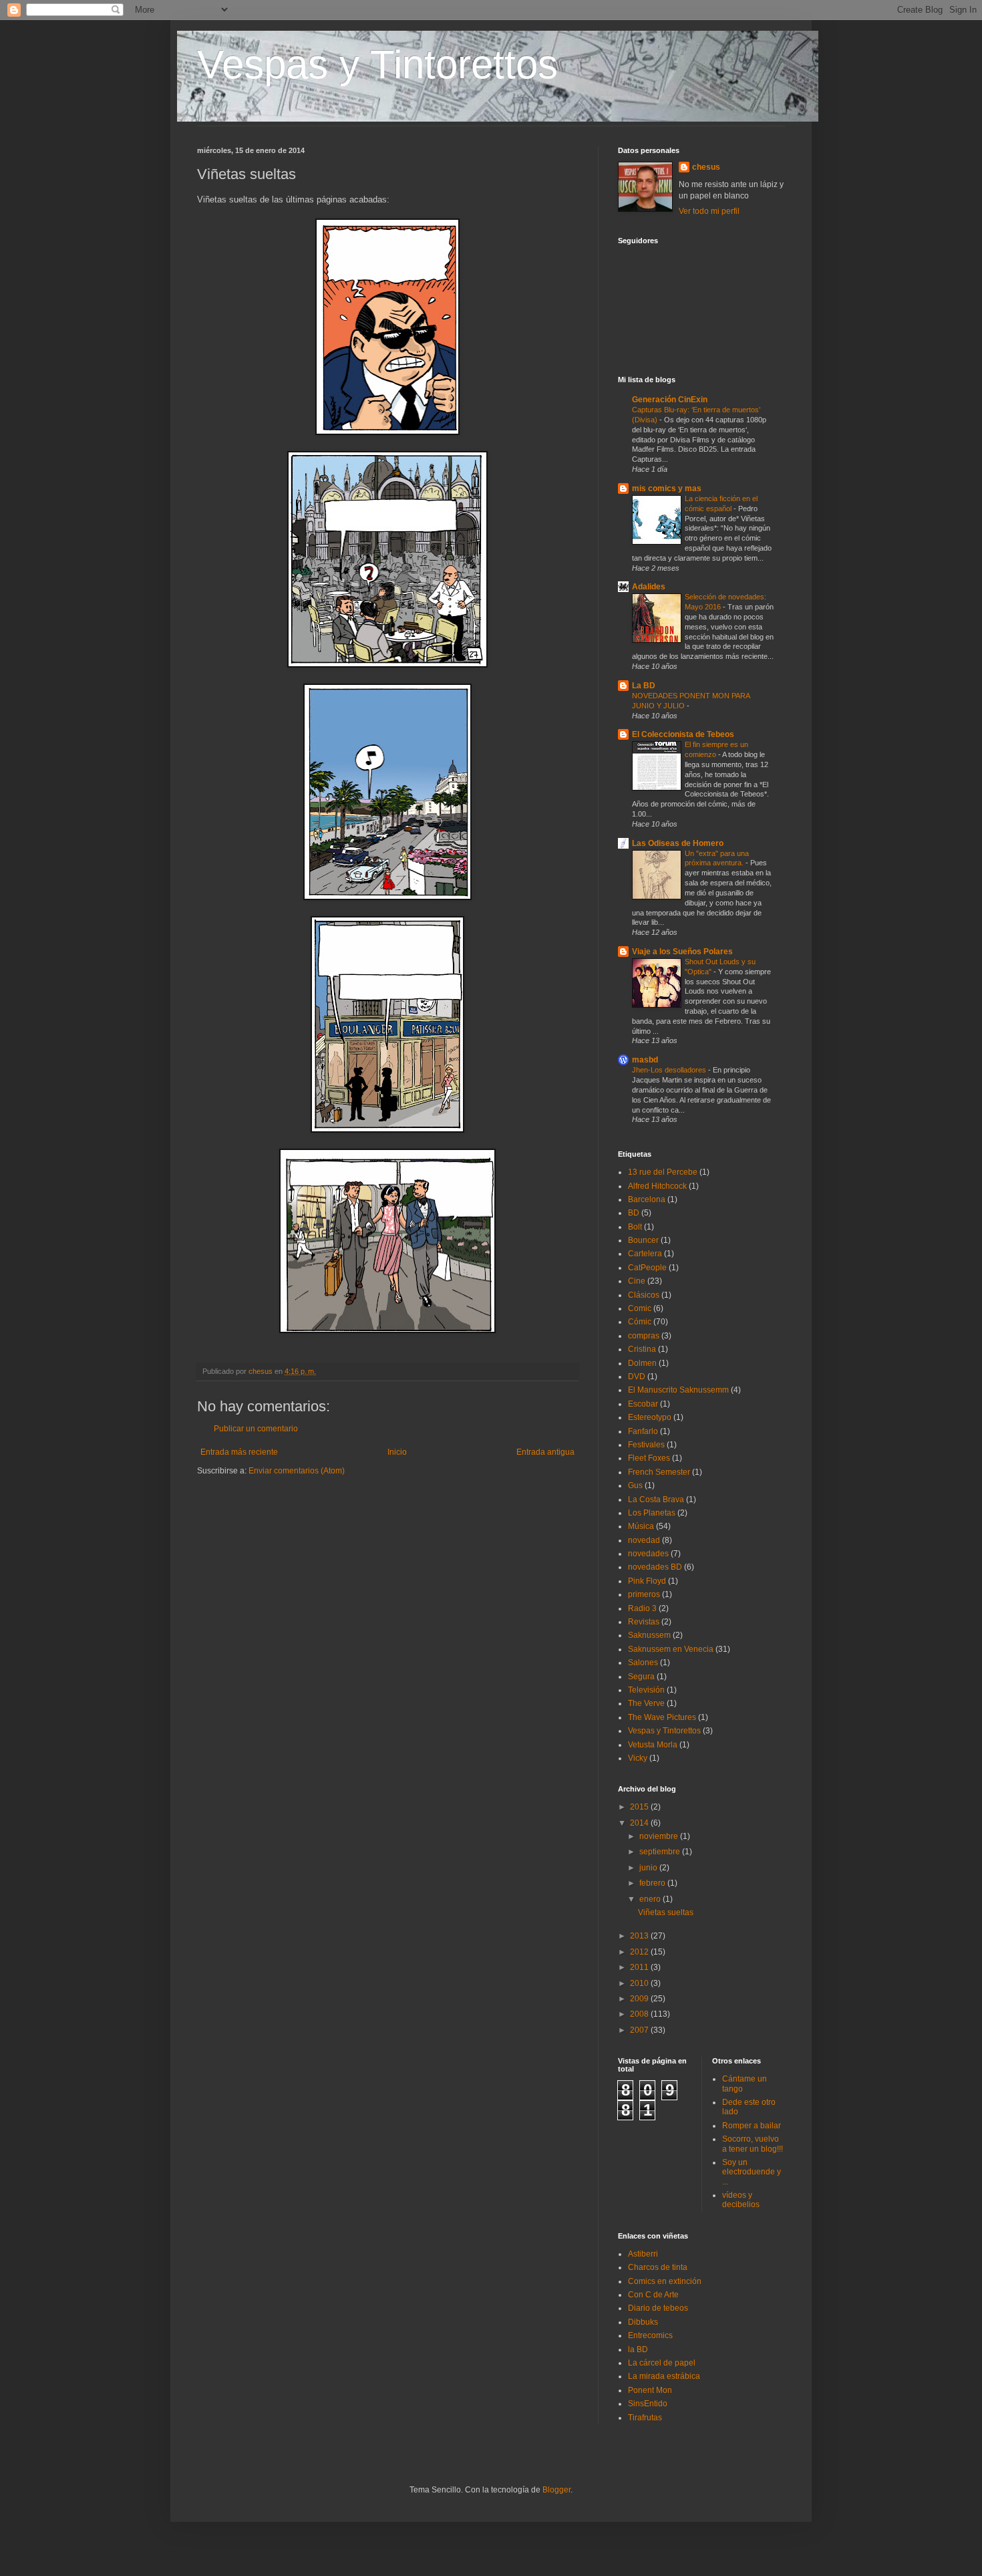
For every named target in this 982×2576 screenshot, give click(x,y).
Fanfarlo (643, 1431)
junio (649, 1868)
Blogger (556, 2490)
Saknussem (649, 1635)
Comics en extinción (665, 2281)
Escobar (643, 1404)
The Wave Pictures (662, 1717)
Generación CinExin (670, 400)
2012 (640, 1952)
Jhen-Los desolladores (670, 1070)
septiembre (661, 1852)
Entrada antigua (545, 1452)
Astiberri (643, 2254)
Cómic (640, 1322)
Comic (640, 1308)
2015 (640, 1807)
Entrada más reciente (239, 1452)
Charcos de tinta (658, 2267)
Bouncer (643, 1240)
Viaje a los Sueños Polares (682, 952)
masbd (645, 1060)
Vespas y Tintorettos (377, 64)
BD (634, 1213)
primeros (644, 1594)
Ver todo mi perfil (709, 211)
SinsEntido (648, 2404)
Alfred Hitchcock (657, 1186)
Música (641, 1526)
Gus (635, 1485)
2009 (640, 1999)
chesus (706, 167)
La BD (644, 686)
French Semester (659, 1472)
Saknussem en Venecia (671, 1649)
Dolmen (642, 1363)
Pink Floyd (647, 1581)
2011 (640, 1967)
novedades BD (655, 1567)
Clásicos (644, 1295)
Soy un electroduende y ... (752, 2172)
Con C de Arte (653, 2295)
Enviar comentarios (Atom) (297, 1471)
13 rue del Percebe (663, 1172)
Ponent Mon (650, 2390)
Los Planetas (652, 1513)
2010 (640, 1983)
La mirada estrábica (664, 2376)
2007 (640, 2030)
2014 (640, 1823)
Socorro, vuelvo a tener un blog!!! (753, 2144)
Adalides (649, 587)
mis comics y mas (667, 488)
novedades (648, 1554)
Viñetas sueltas (666, 1912)
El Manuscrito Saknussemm (678, 1390)
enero (651, 1899)
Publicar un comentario (256, 1429)
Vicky (638, 1758)
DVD (637, 1377)
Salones (643, 1663)
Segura (641, 1677)
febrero (653, 1883)
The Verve (646, 1703)
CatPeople (647, 1268)
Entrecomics (650, 2335)
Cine (637, 1281)
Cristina (642, 1349)
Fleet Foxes (649, 1458)
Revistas (644, 1622)
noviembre (660, 1836)
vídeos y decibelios (741, 2200)
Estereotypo (650, 1417)
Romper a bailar (752, 2126)
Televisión (646, 1690)
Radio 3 (642, 1608)
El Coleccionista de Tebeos (683, 734)
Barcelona (647, 1199)
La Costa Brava (656, 1499)
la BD (638, 2349)
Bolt (635, 1227)
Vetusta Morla (653, 1745)
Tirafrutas (645, 2418)
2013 (640, 1936)
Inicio (397, 1452)
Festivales (646, 1445)
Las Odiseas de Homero (678, 843)
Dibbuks (643, 2322)
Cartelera (645, 1254)
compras (644, 1336)
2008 (640, 2014)
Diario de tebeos (658, 2308)
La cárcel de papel (662, 2363)
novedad (644, 1540)
